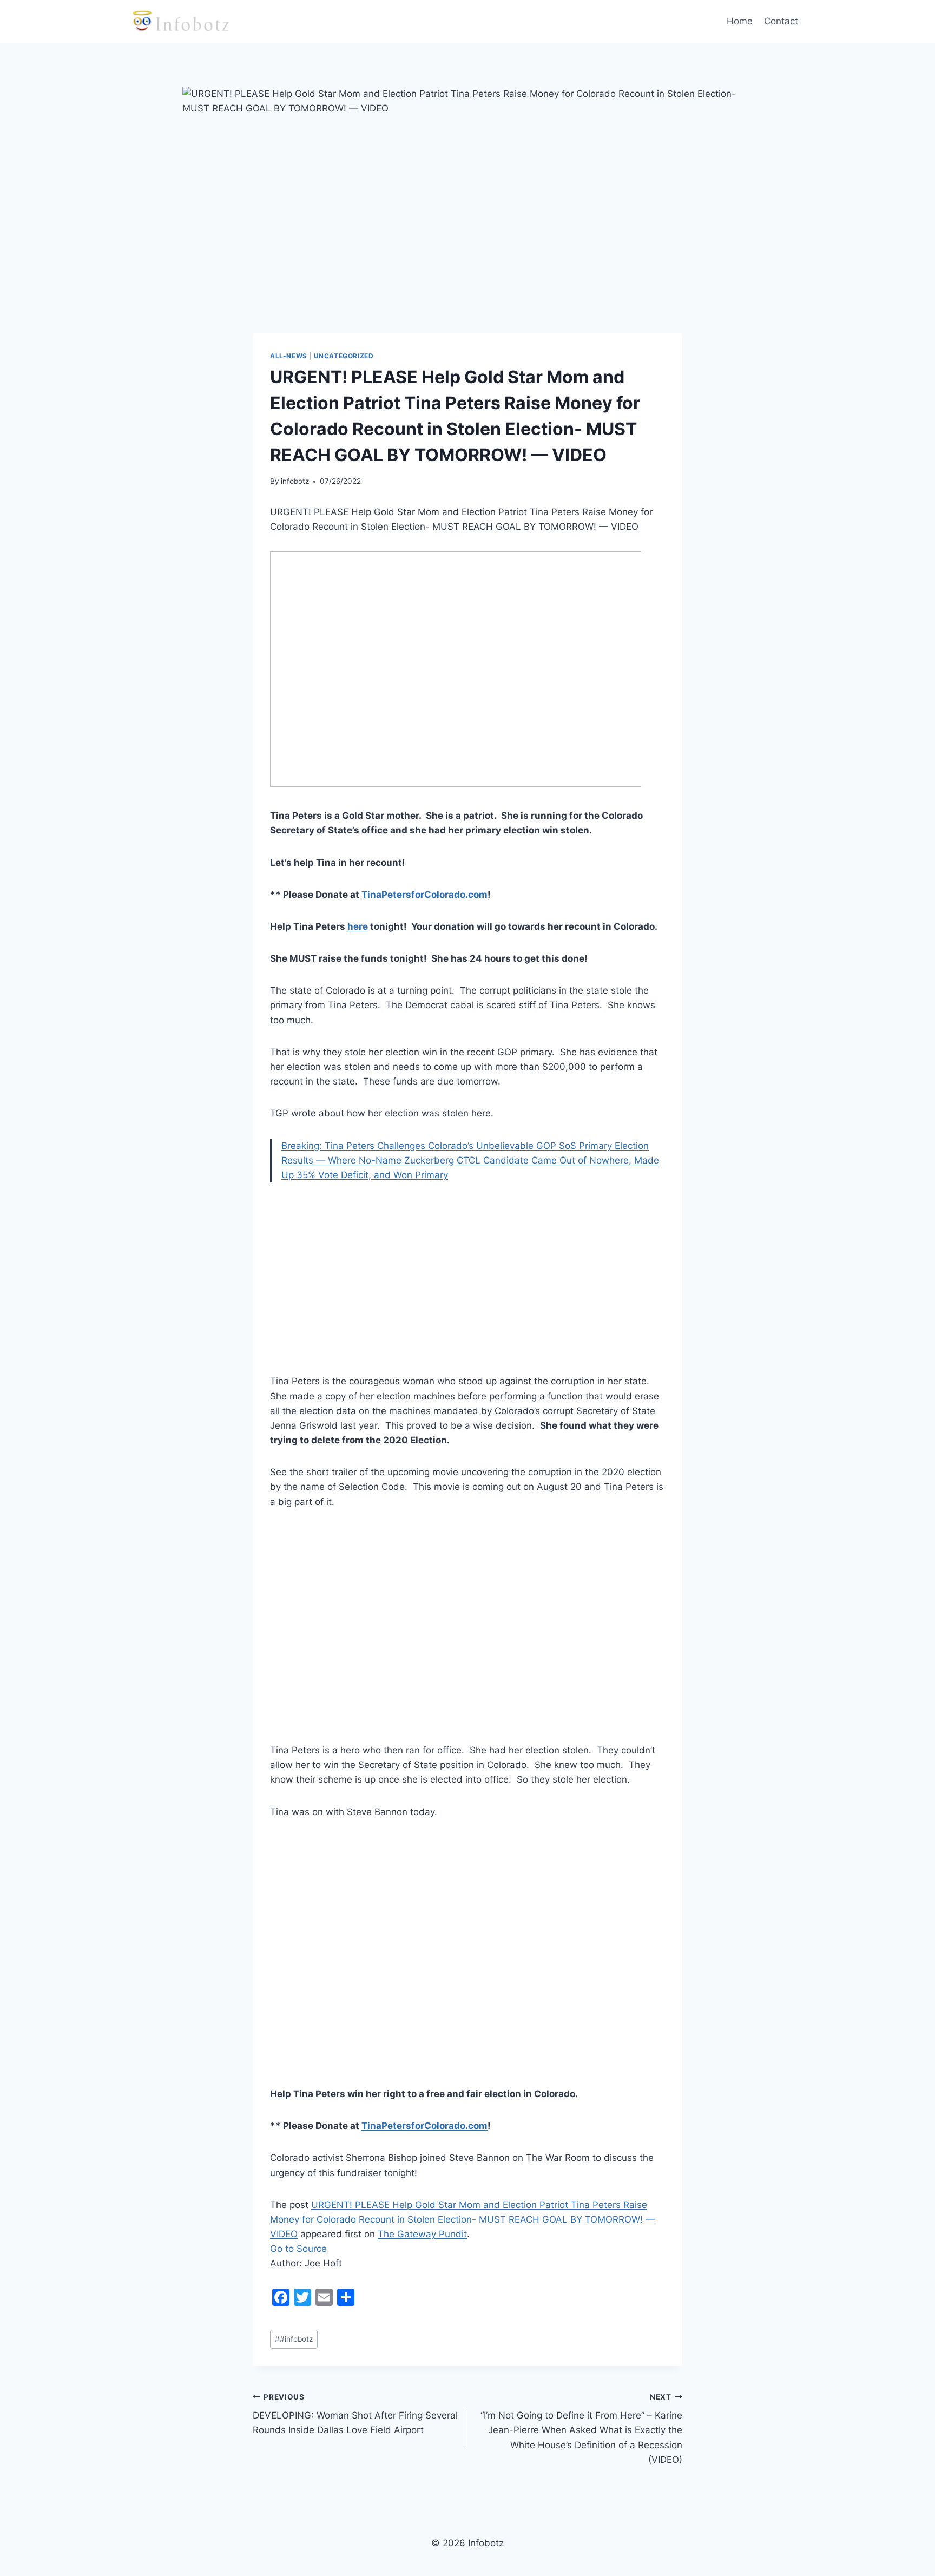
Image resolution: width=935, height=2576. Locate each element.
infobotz (295, 481)
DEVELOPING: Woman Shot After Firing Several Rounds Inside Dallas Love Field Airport (355, 2414)
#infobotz (294, 2339)
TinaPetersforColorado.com (424, 895)
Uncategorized (344, 356)
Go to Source (298, 2249)
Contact (781, 21)
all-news (289, 356)
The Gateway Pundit (422, 2234)
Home (740, 21)
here (358, 926)
